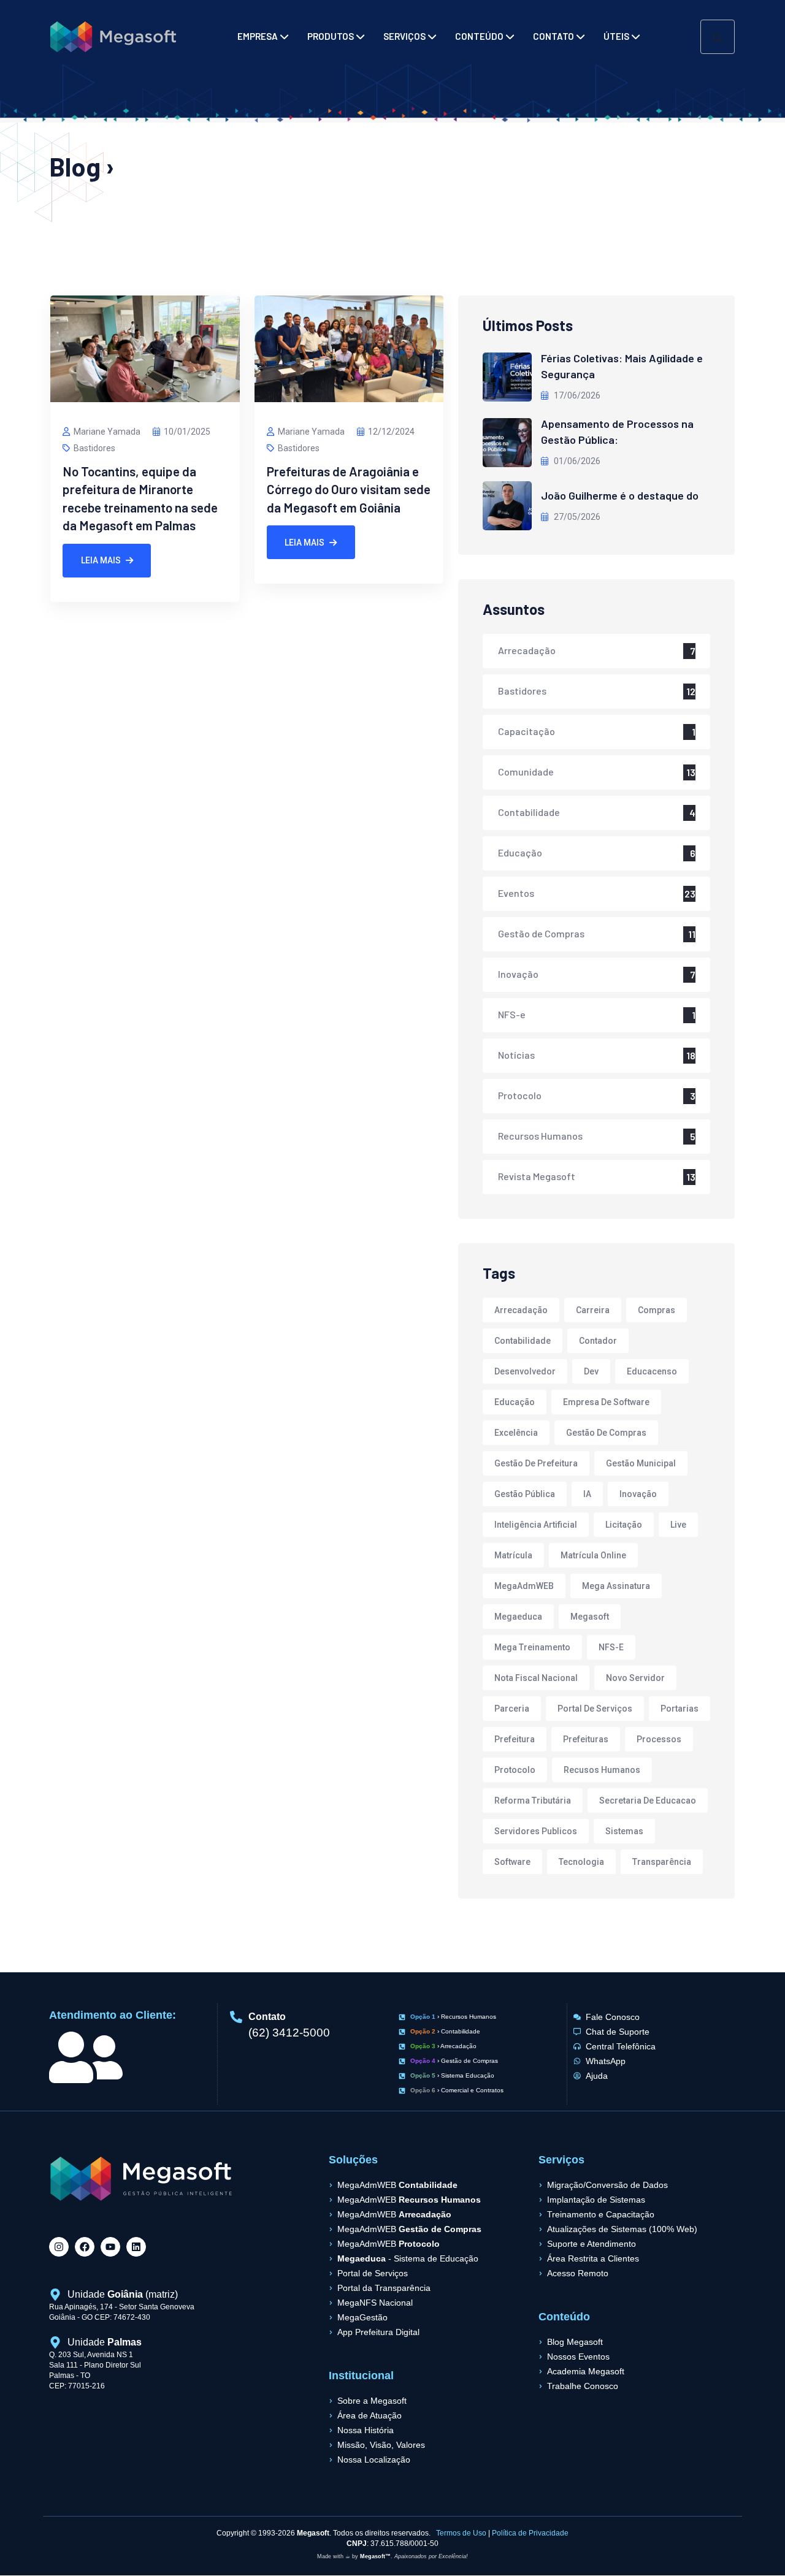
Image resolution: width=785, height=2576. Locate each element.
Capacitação (527, 731)
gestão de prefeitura (536, 1463)
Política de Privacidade (530, 2533)
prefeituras (586, 1739)
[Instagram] (59, 2247)
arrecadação (521, 1310)
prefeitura (515, 1739)
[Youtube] (110, 2247)
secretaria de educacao (648, 1801)
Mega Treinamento (532, 1647)
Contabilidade (529, 812)
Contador (598, 1341)
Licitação (624, 1525)
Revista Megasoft (537, 1176)
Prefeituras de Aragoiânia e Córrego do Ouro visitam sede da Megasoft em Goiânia (349, 489)
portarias (680, 1709)
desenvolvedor (525, 1371)
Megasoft (590, 1617)
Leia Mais (101, 560)
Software (512, 1862)
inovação (638, 1494)
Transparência (662, 1862)
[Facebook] (85, 2247)
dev (591, 1371)
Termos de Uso (461, 2533)
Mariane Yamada (107, 432)
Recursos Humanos (540, 1136)
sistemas (624, 1831)
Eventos (516, 893)
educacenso (652, 1371)
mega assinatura (616, 1586)
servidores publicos (536, 1831)
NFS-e (512, 1014)
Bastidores (94, 448)
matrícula (513, 1555)
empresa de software (606, 1402)
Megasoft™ (375, 2556)
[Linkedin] (136, 2247)
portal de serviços (595, 1709)
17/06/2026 (576, 395)
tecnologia (581, 1862)
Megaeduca (518, 1617)
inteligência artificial (536, 1525)
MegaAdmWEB (524, 1586)
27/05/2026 (576, 517)
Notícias (516, 1055)
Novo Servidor (635, 1678)
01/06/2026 (576, 461)
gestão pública (525, 1494)
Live (678, 1525)
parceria (512, 1709)
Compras (657, 1310)
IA (587, 1494)
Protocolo (520, 1095)
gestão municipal (641, 1463)
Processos (659, 1739)
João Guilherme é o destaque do (620, 495)
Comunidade (526, 772)
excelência (516, 1433)
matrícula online (593, 1555)
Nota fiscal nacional (536, 1678)
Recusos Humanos (602, 1770)
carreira (593, 1310)
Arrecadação (527, 650)
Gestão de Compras (541, 933)
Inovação (518, 974)
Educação (520, 852)
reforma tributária (533, 1801)
